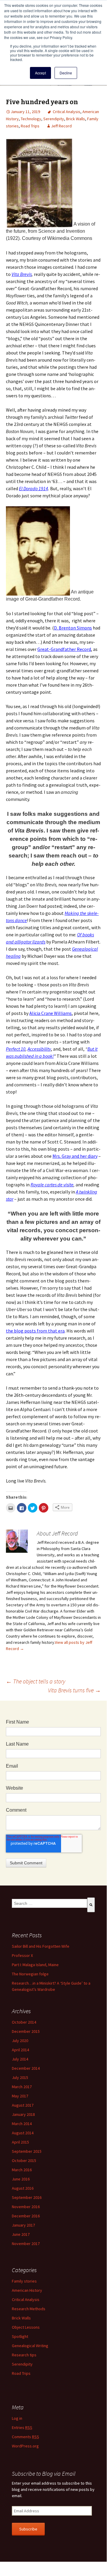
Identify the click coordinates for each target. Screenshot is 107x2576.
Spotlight (20, 2336)
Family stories (24, 2281)
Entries (22, 2427)
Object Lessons (26, 2327)
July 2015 (20, 2077)
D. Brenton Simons (73, 628)
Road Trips (30, 126)
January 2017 (23, 2225)
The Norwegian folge (30, 1974)
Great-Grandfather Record (64, 649)
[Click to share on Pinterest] (44, 1508)
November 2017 (26, 2244)
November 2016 (26, 2207)
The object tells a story (36, 1681)
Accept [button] (40, 73)
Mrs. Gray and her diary (75, 1156)
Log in (17, 2418)
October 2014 (24, 2022)
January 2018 (23, 2114)
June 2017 (21, 2234)
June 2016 (21, 2179)
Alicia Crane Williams (51, 1013)
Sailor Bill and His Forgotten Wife (41, 1946)
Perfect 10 (16, 1049)
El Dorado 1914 (33, 488)
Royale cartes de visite (52, 1185)
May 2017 (20, 2096)
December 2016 (26, 2216)
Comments (25, 2437)
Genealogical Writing (30, 2346)
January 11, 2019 (25, 112)
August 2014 (23, 2133)
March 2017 (22, 2087)
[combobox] (49, 1903)
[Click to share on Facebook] (22, 1508)
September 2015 (27, 2151)
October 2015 (24, 2161)
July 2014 (20, 2059)
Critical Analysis (67, 112)
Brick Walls (76, 119)
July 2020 (20, 2041)
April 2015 (20, 2142)
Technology (31, 119)
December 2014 (26, 2068)
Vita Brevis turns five (74, 1690)
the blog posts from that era (35, 1331)
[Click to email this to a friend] (11, 1508)
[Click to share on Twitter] (33, 1508)
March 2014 (22, 2124)
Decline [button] (66, 73)
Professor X (22, 1955)
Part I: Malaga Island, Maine (35, 1965)
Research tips (24, 2355)
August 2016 (23, 2188)
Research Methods (29, 2309)
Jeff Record (61, 126)
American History (27, 2290)
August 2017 (23, 2105)
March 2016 (22, 2170)
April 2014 (20, 2050)
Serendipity (54, 119)
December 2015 (26, 2031)
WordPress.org (25, 2446)
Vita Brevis (22, 274)
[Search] (91, 1905)
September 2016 (27, 2197)
